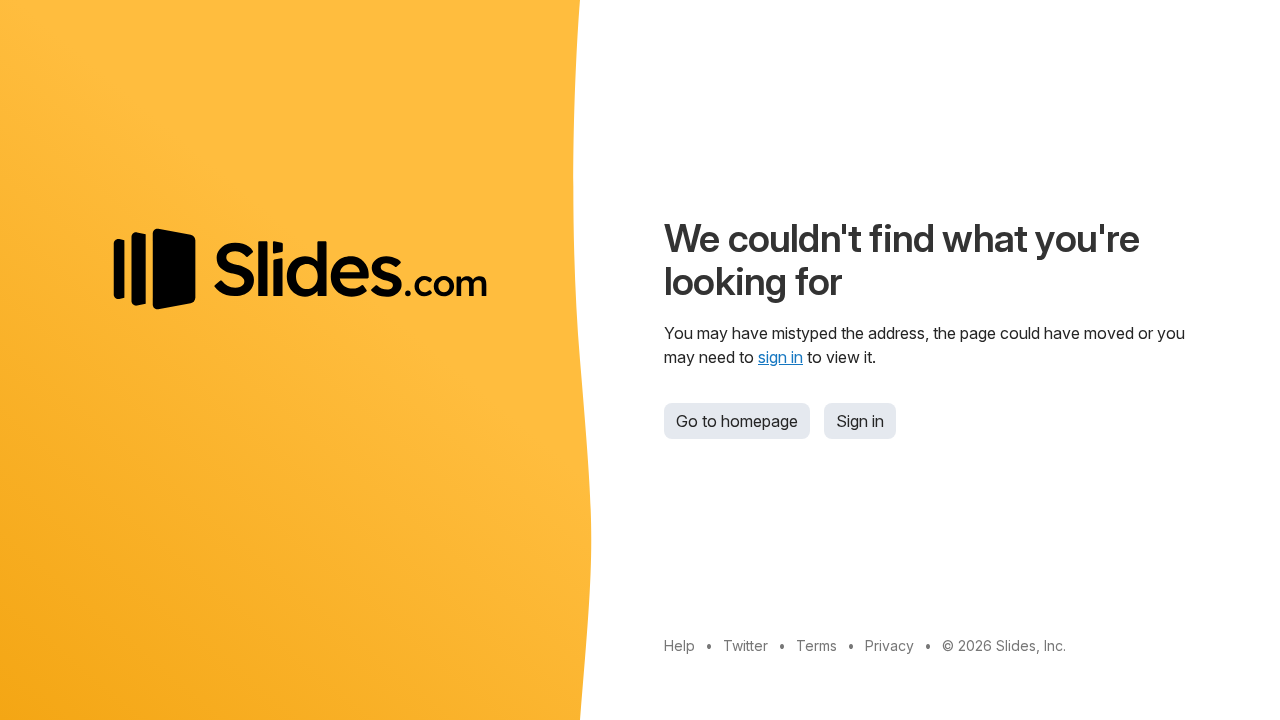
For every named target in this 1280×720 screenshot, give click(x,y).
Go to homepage (737, 421)
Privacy (889, 645)
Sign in (860, 421)
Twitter (745, 645)
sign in (780, 357)
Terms (816, 645)
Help (679, 645)
